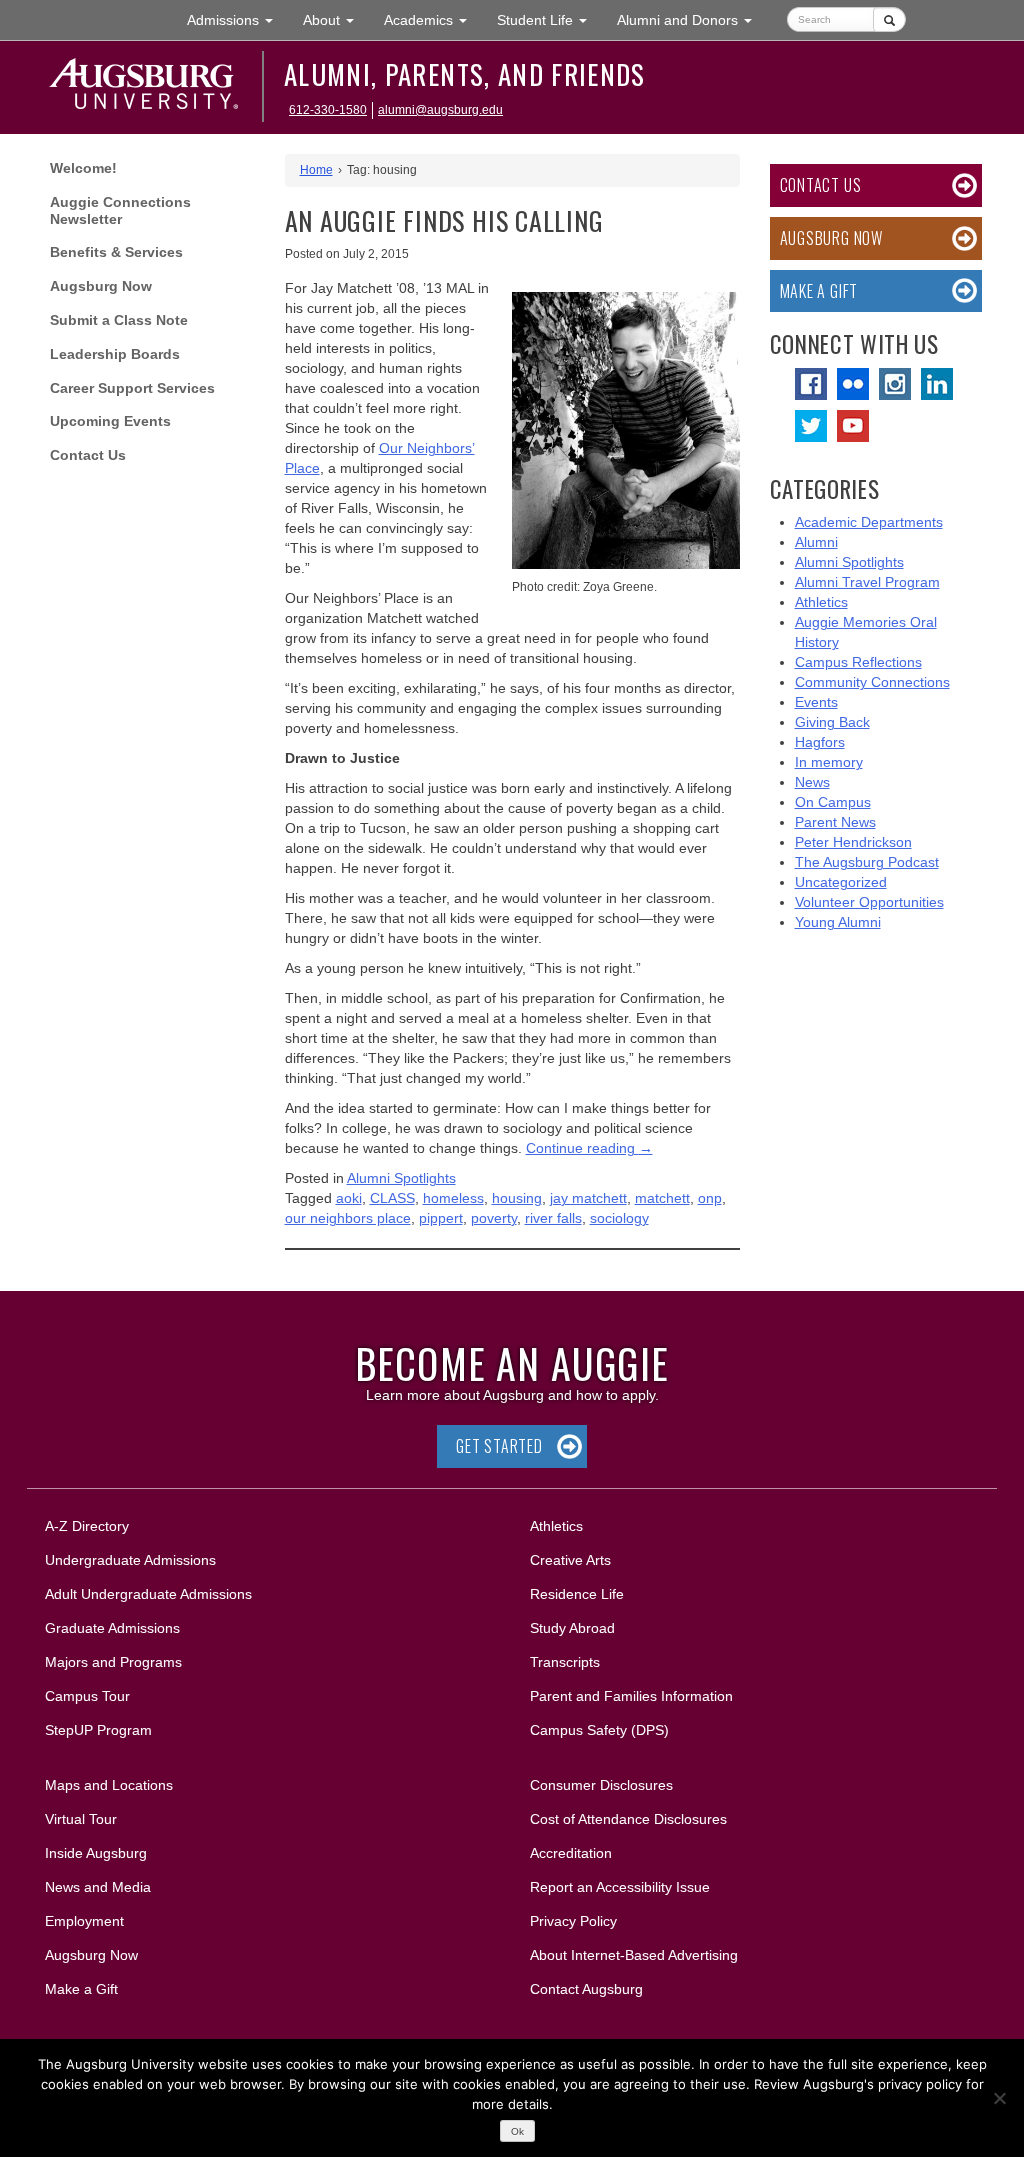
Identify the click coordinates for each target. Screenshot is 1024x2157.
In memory (829, 762)
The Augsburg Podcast (867, 862)
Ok (517, 2131)
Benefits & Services (116, 252)
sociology (619, 1218)
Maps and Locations (109, 1785)
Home (316, 170)
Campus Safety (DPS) (599, 1730)
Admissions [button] (237, 19)
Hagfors (820, 742)
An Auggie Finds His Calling (444, 220)
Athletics (821, 602)
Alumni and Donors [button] (692, 19)
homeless (453, 1198)
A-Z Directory (87, 1526)
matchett (662, 1198)
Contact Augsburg (586, 1989)
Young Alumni (838, 922)
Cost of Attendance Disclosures (628, 1819)
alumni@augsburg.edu (440, 110)
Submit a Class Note (119, 320)
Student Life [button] (549, 19)
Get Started (499, 1446)
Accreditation (571, 1853)
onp (710, 1198)
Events (816, 702)
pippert (441, 1218)
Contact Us (88, 455)
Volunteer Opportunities (869, 902)
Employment (84, 1921)
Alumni (816, 542)
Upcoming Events (110, 421)
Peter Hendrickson (853, 842)
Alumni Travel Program (867, 582)
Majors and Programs (113, 1661)
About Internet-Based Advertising (634, 1955)
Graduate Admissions (112, 1628)
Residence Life (577, 1594)
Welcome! (83, 168)
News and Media (98, 1887)
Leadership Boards (115, 354)
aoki (349, 1198)
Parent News (835, 822)
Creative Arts (570, 1560)
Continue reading (589, 1148)
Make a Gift (819, 291)
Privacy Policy (573, 1921)
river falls (553, 1218)
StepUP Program (98, 1730)
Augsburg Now (101, 286)
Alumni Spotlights (401, 1178)
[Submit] (889, 19)
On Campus (833, 802)
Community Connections (872, 682)
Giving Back (832, 722)
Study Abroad (572, 1628)
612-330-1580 (328, 110)
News (812, 782)
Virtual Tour (81, 1819)
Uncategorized (841, 882)
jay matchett (588, 1198)
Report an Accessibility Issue (620, 1887)
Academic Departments (869, 522)
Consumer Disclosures (601, 1785)
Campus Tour (87, 1696)
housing (517, 1198)
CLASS (392, 1198)
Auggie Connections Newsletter (120, 210)
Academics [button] (433, 19)
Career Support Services (132, 388)
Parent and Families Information (631, 1696)
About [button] (336, 25)
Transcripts (565, 1662)
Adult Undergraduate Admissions (148, 1594)
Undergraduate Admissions (130, 1560)
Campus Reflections (858, 662)
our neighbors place (348, 1218)
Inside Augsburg (96, 1853)
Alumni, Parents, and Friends (465, 74)
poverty (494, 1218)
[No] (999, 2098)
